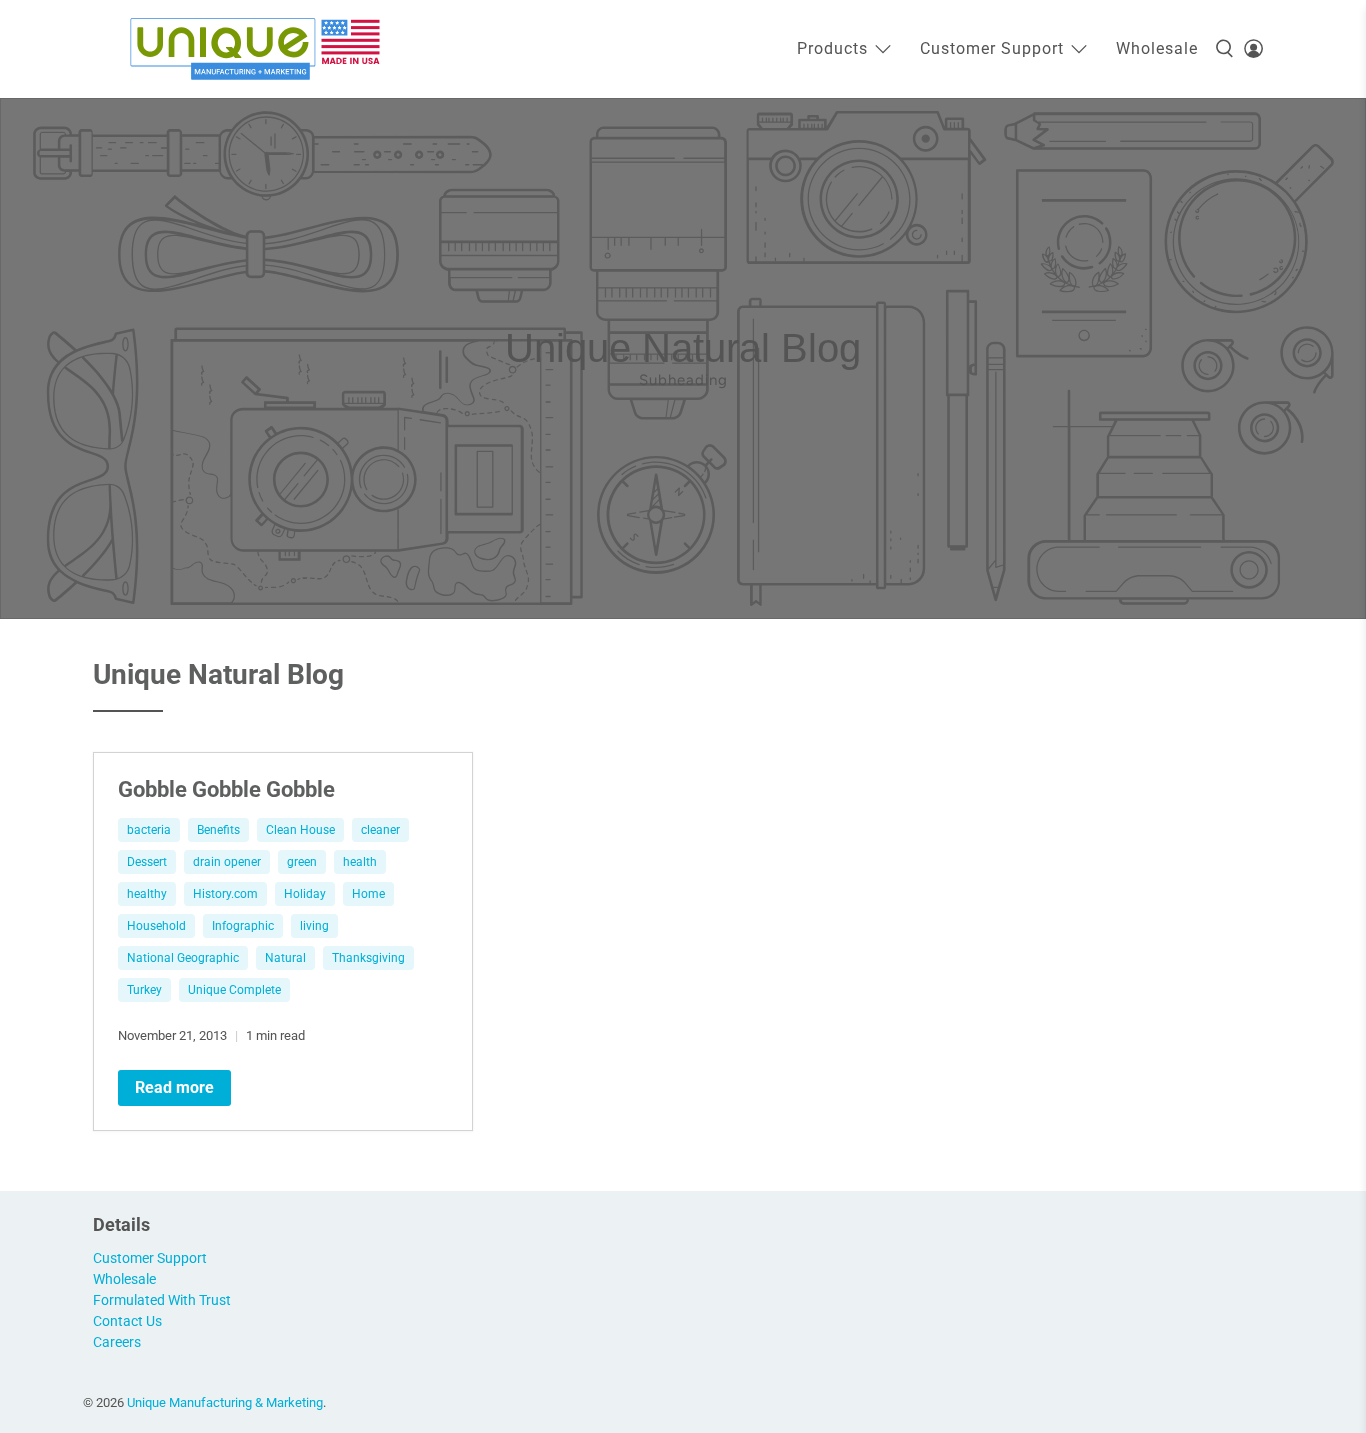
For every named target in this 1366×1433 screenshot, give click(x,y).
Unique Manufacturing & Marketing (225, 1402)
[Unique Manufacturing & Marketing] (255, 49)
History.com (225, 894)
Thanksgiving (368, 958)
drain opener (227, 862)
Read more (174, 1087)
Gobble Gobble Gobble (226, 789)
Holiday (305, 894)
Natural (285, 958)
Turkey (144, 990)
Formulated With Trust (162, 1300)
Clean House (300, 830)
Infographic (243, 926)
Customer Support (992, 48)
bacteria (149, 830)
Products (832, 48)
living (314, 926)
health (360, 862)
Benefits (218, 830)
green (302, 862)
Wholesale (1157, 48)
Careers (117, 1342)
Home (368, 894)
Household (156, 926)
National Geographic (183, 958)
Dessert (147, 862)
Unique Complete (234, 990)
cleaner (380, 830)
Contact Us (127, 1321)
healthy (147, 894)
